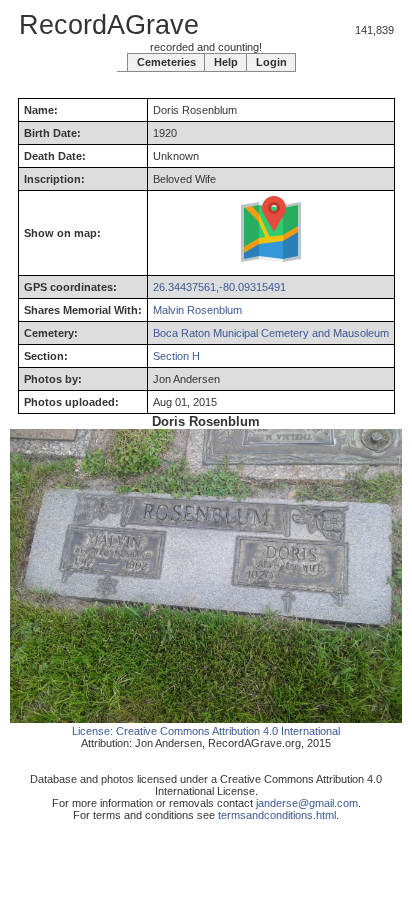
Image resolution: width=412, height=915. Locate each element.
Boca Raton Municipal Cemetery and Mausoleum (271, 333)
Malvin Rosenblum (197, 310)
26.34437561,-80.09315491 (219, 287)
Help (226, 62)
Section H (176, 356)
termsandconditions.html (277, 815)
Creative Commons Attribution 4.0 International (228, 731)
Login (271, 62)
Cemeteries (166, 62)
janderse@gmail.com (307, 803)
